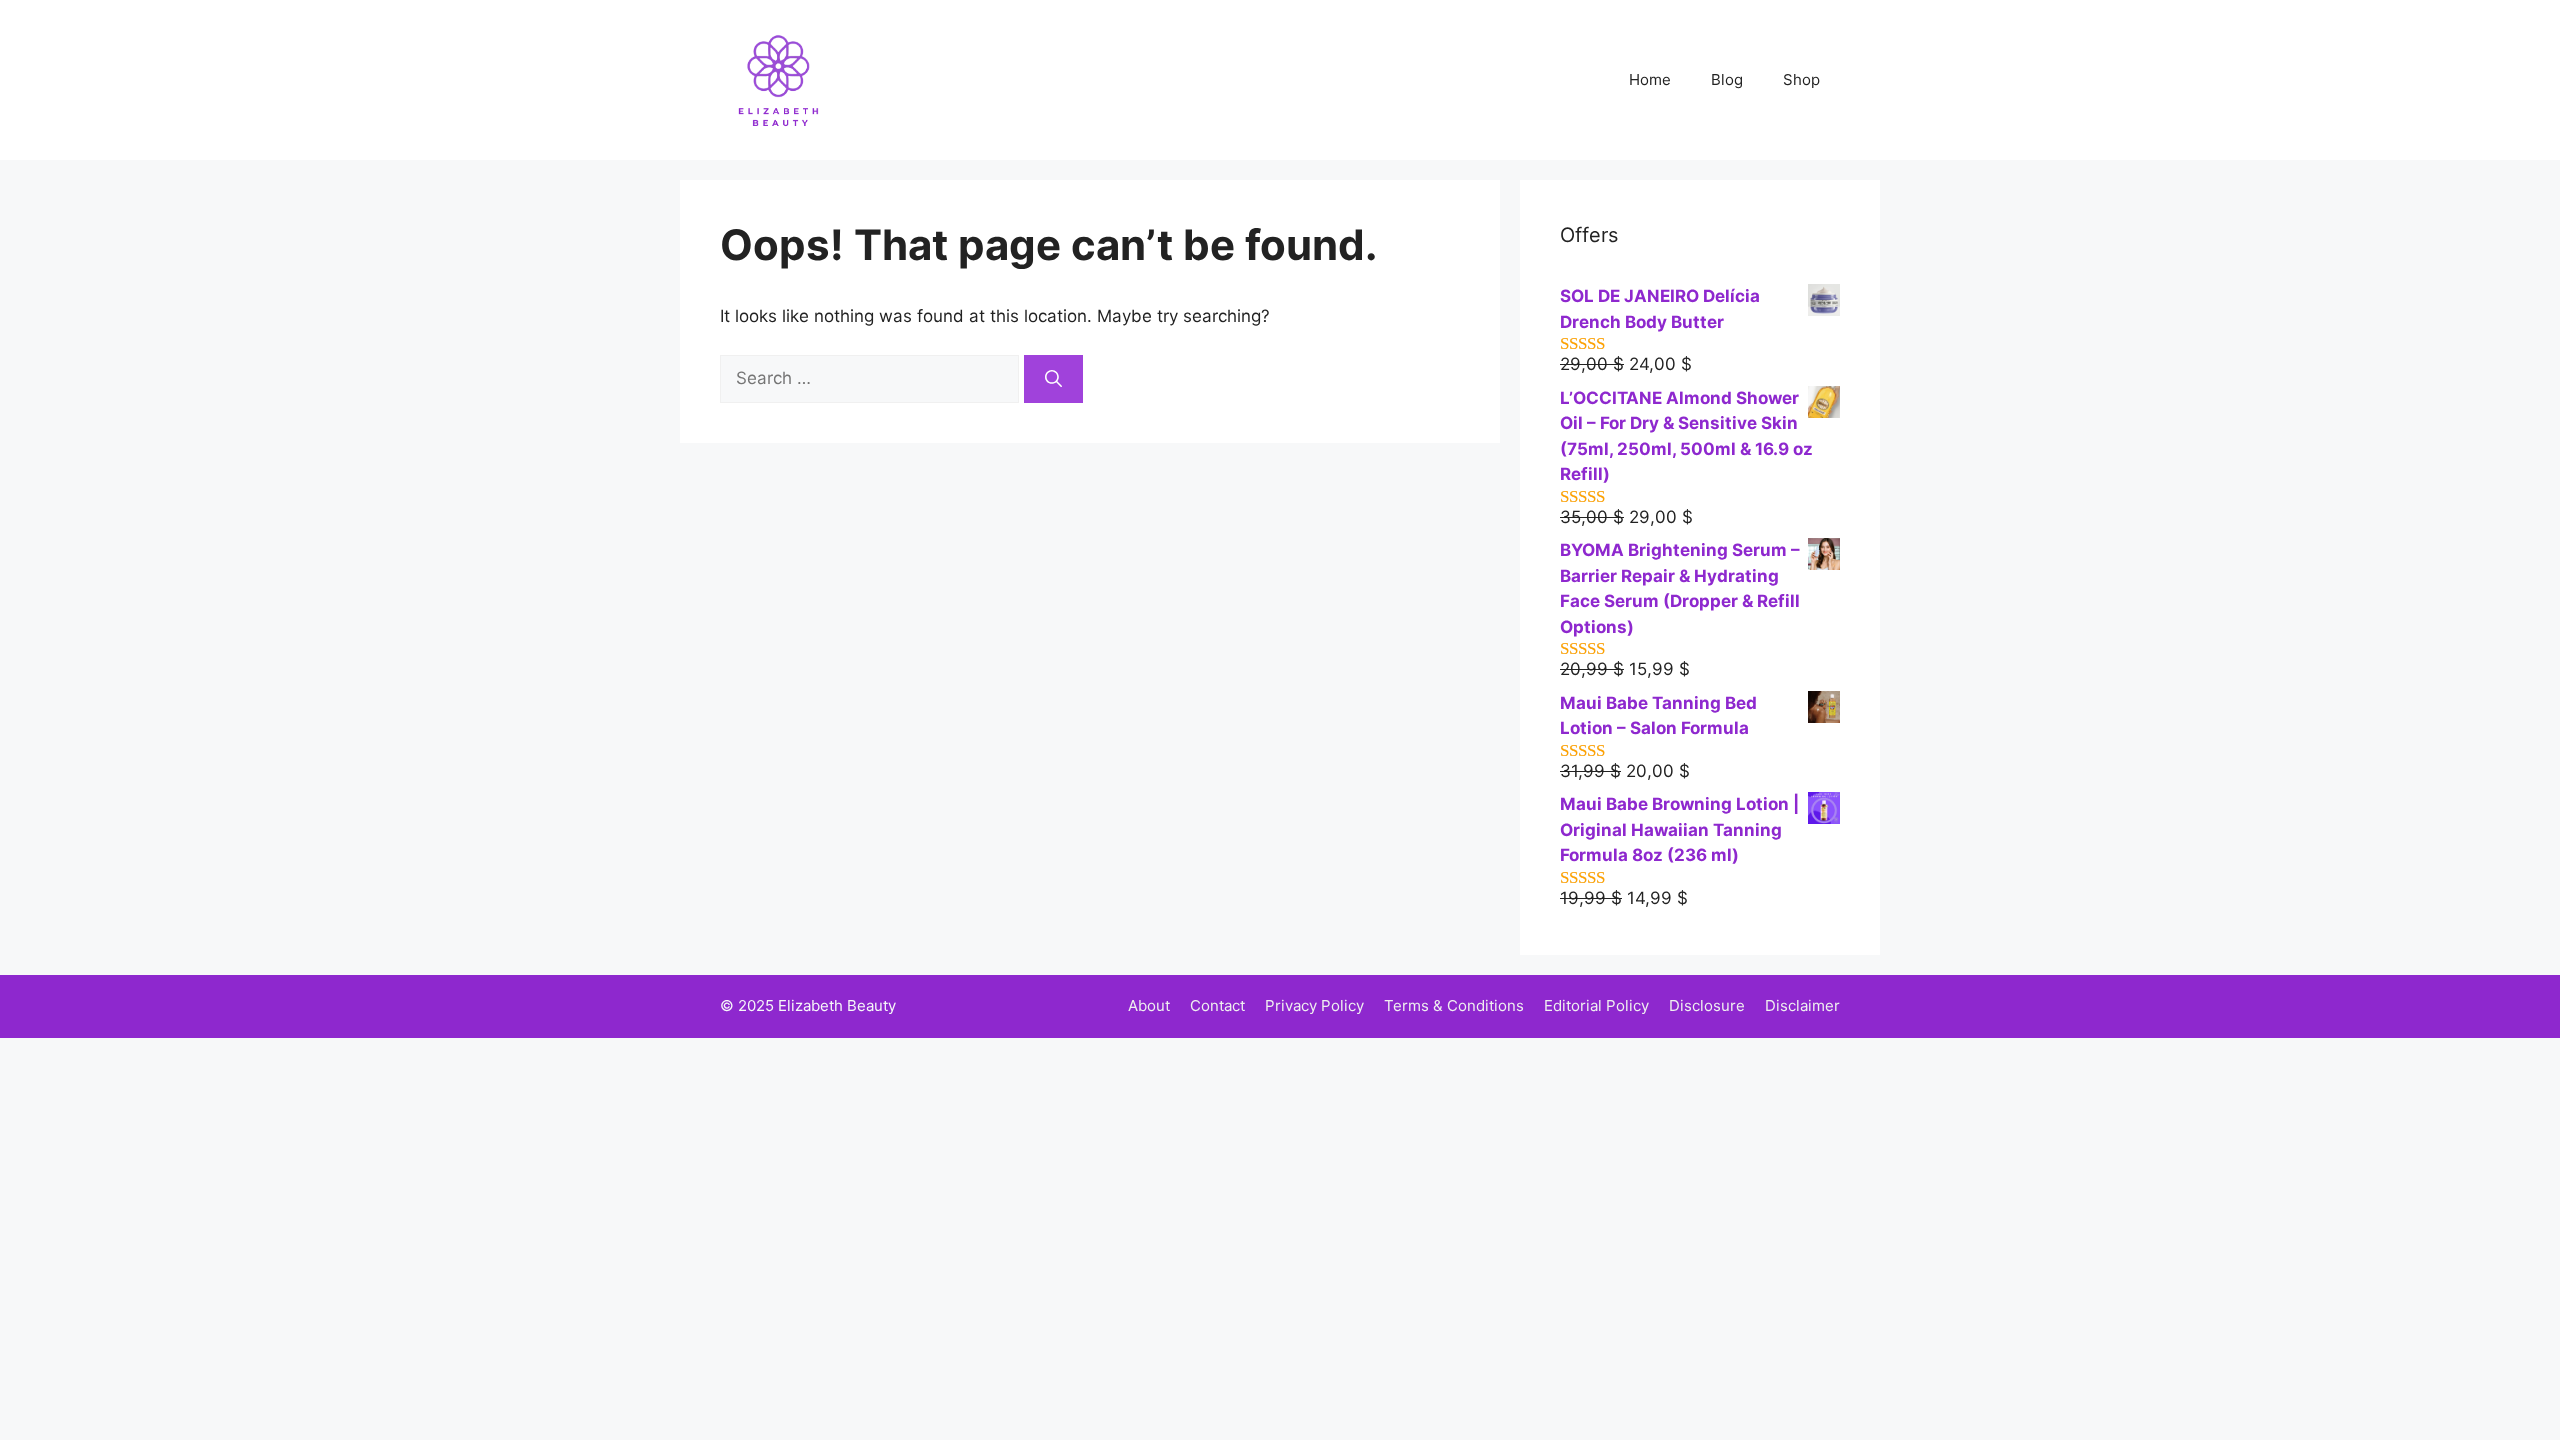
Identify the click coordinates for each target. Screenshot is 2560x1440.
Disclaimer (1802, 1005)
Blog (1727, 79)
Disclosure (1707, 1005)
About (1149, 1005)
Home (1650, 79)
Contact (1217, 1005)
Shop (1801, 79)
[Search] (1053, 379)
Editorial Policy (1596, 1005)
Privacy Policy (1314, 1005)
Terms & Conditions (1454, 1005)
